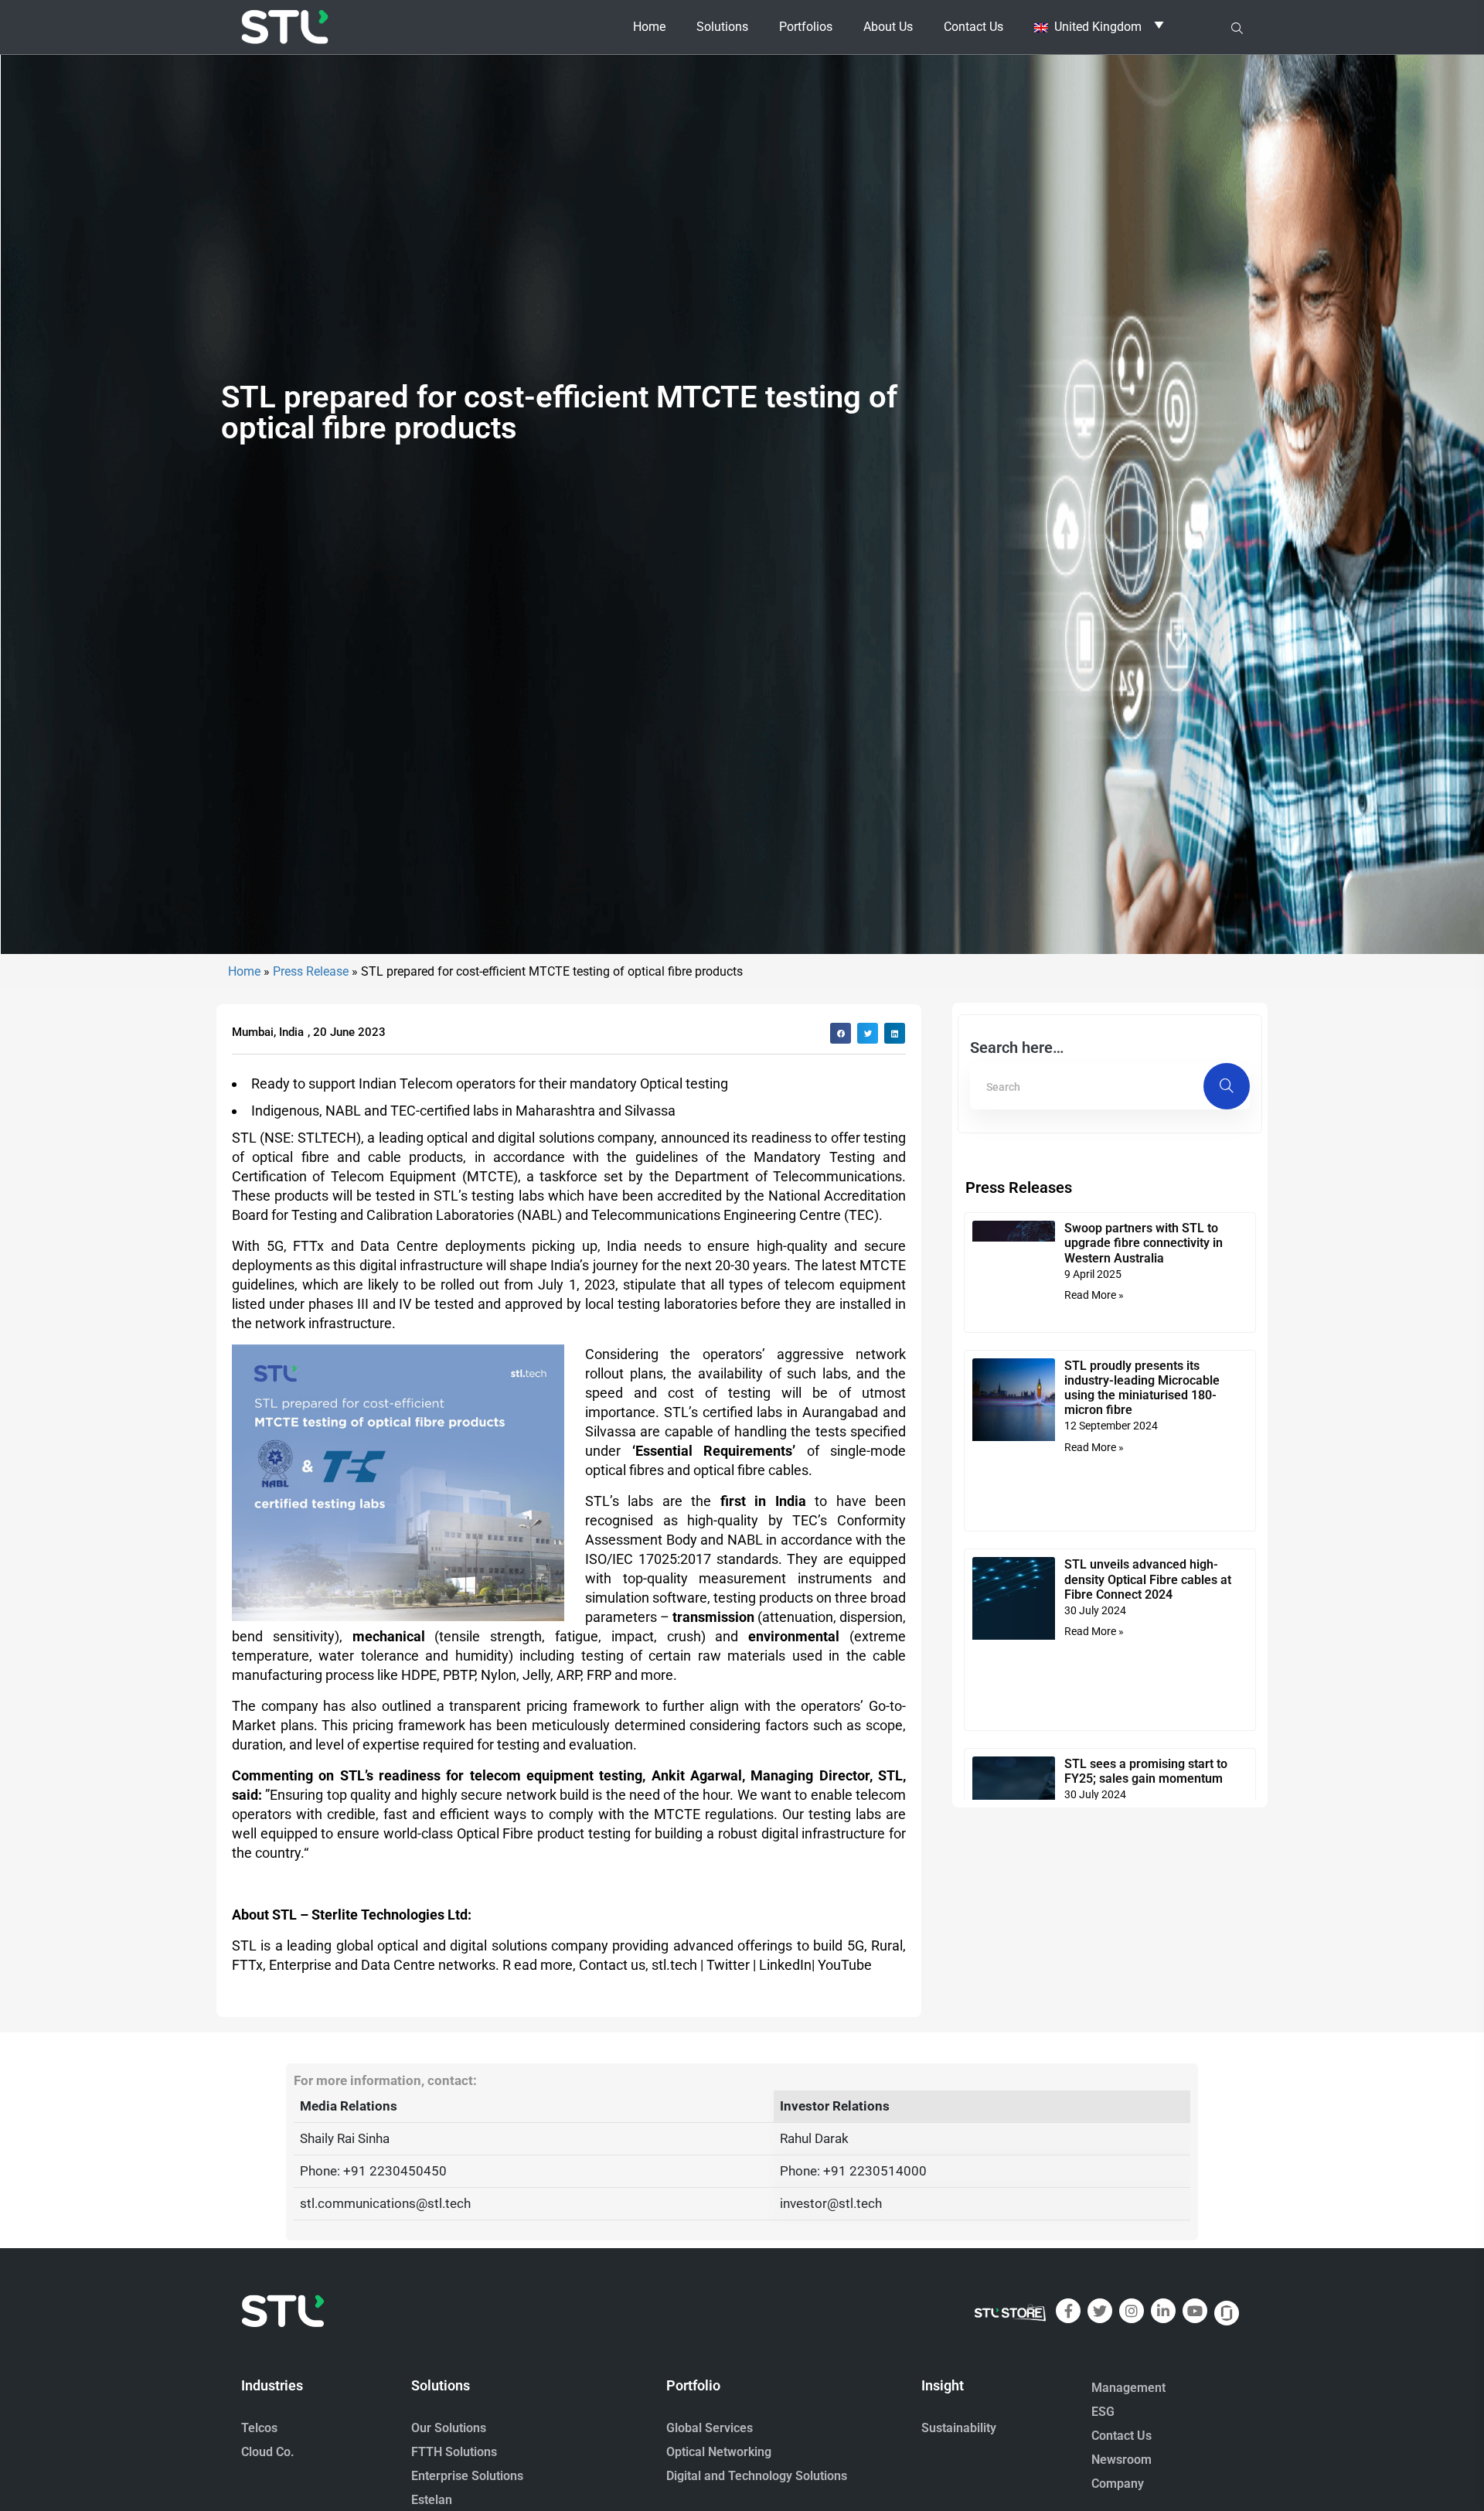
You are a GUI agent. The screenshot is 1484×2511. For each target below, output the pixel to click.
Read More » (1094, 1295)
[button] (841, 1033)
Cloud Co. (268, 2452)
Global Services (710, 2428)
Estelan (432, 2500)
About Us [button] (888, 27)
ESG (1103, 2412)
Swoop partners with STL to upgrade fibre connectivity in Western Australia (1144, 1243)
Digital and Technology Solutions (757, 2476)
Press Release (311, 971)
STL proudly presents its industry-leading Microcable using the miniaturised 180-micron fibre (1142, 1388)
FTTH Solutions (454, 2452)
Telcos (259, 2428)
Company (1118, 2484)
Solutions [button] (722, 27)
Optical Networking (719, 2452)
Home (649, 27)
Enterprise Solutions (467, 2476)
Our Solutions (449, 2428)
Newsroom (1122, 2460)
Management (1128, 2388)
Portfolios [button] (806, 27)
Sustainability (959, 2428)
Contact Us (973, 27)
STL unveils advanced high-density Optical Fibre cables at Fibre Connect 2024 (1148, 1579)
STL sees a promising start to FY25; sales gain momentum (1146, 1771)
